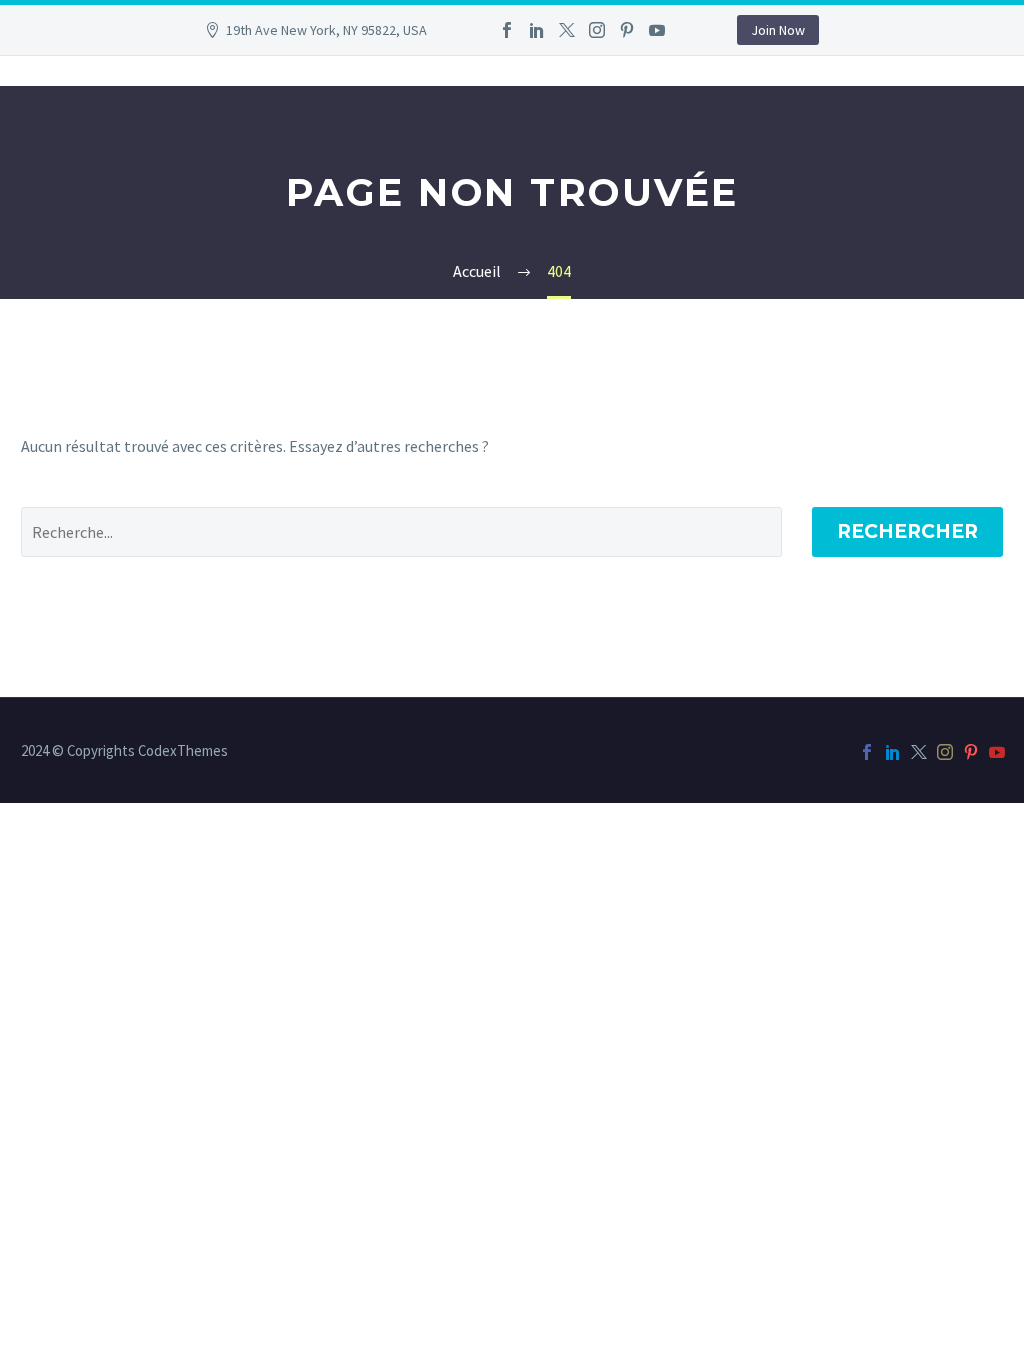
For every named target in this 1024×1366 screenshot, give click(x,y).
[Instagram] (597, 30)
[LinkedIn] (537, 30)
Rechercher (907, 531)
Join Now (778, 30)
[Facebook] (507, 30)
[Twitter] (567, 30)
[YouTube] (657, 30)
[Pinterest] (627, 30)
